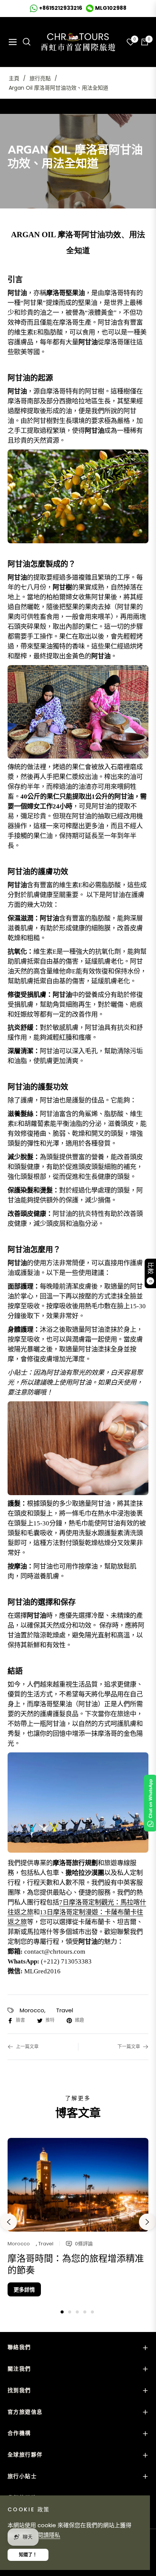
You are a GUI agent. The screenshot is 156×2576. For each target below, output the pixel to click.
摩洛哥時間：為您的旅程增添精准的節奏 (76, 2264)
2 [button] (70, 2312)
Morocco (32, 2010)
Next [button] (147, 2222)
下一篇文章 (129, 2047)
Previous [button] (9, 2222)
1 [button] (62, 2312)
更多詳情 (24, 2290)
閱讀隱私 (49, 2535)
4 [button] (85, 2312)
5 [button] (92, 2312)
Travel (65, 2010)
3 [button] (77, 2312)
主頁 (14, 78)
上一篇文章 (27, 2047)
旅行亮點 (40, 78)
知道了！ (28, 2555)
